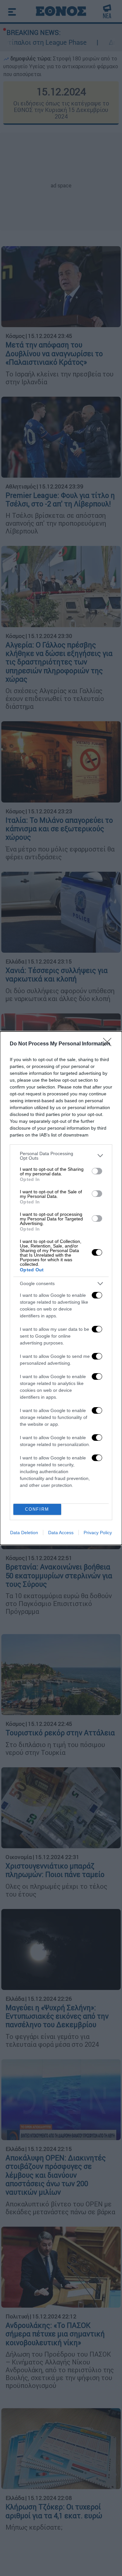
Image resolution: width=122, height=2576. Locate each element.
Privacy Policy (98, 1533)
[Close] (109, 1044)
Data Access (61, 1533)
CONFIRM (37, 1509)
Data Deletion (24, 1533)
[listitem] (61, 1156)
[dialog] (61, 1288)
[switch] (97, 1171)
